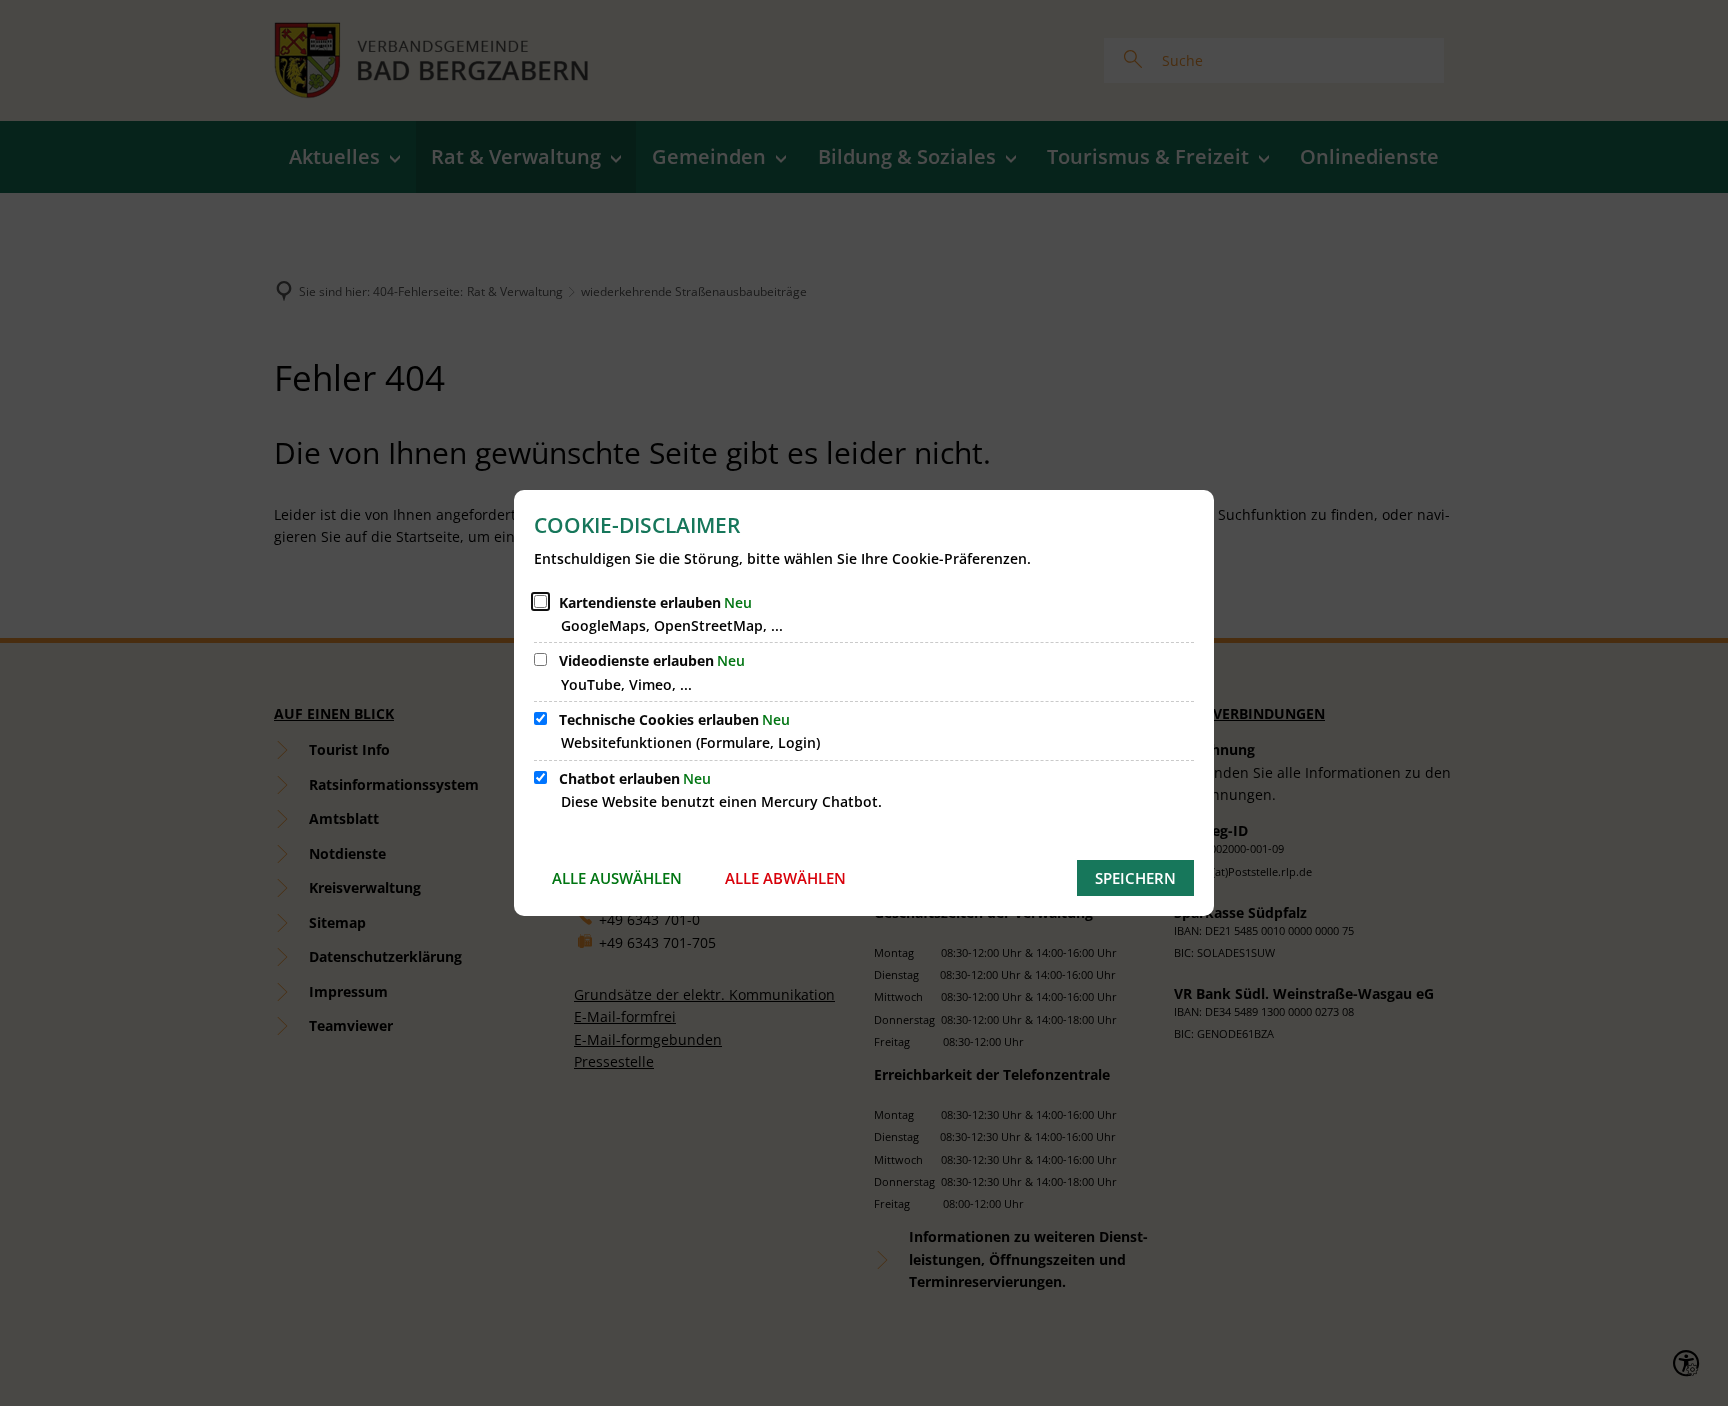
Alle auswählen (617, 878)
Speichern (1135, 878)
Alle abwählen (785, 878)
